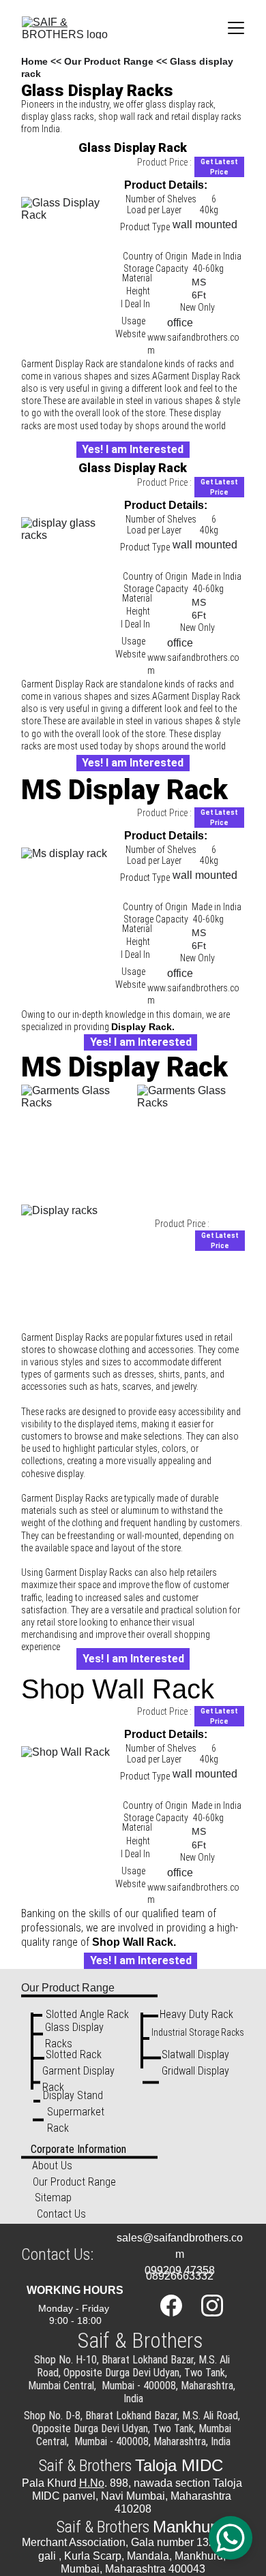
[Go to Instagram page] (212, 2306)
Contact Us (61, 2214)
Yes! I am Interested (133, 449)
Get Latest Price (219, 167)
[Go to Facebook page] (178, 2306)
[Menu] (236, 28)
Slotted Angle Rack (87, 2014)
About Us (52, 2166)
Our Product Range (109, 61)
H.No (92, 2483)
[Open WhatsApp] (231, 2538)
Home (34, 61)
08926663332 (180, 2276)
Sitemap (53, 2198)
